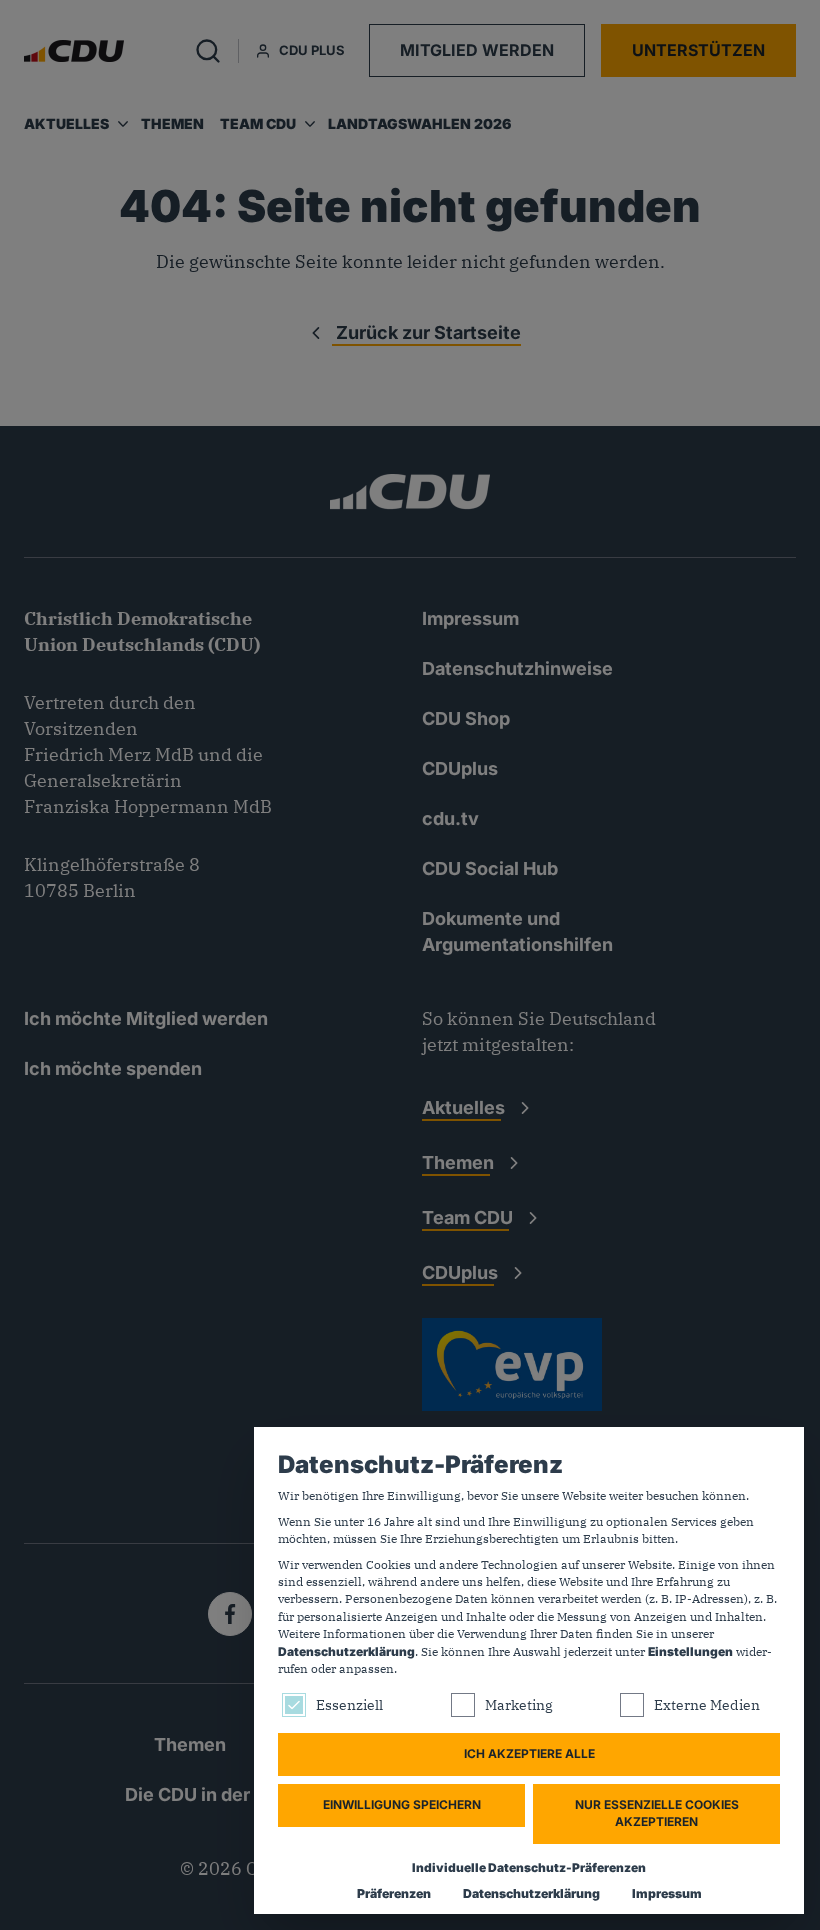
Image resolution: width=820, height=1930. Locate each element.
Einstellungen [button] (690, 1651)
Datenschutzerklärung (346, 1651)
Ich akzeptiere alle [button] (529, 1753)
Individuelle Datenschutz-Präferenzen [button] (529, 1867)
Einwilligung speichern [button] (402, 1804)
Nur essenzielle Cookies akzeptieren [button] (657, 1813)
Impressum (667, 1893)
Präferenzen (394, 1893)
